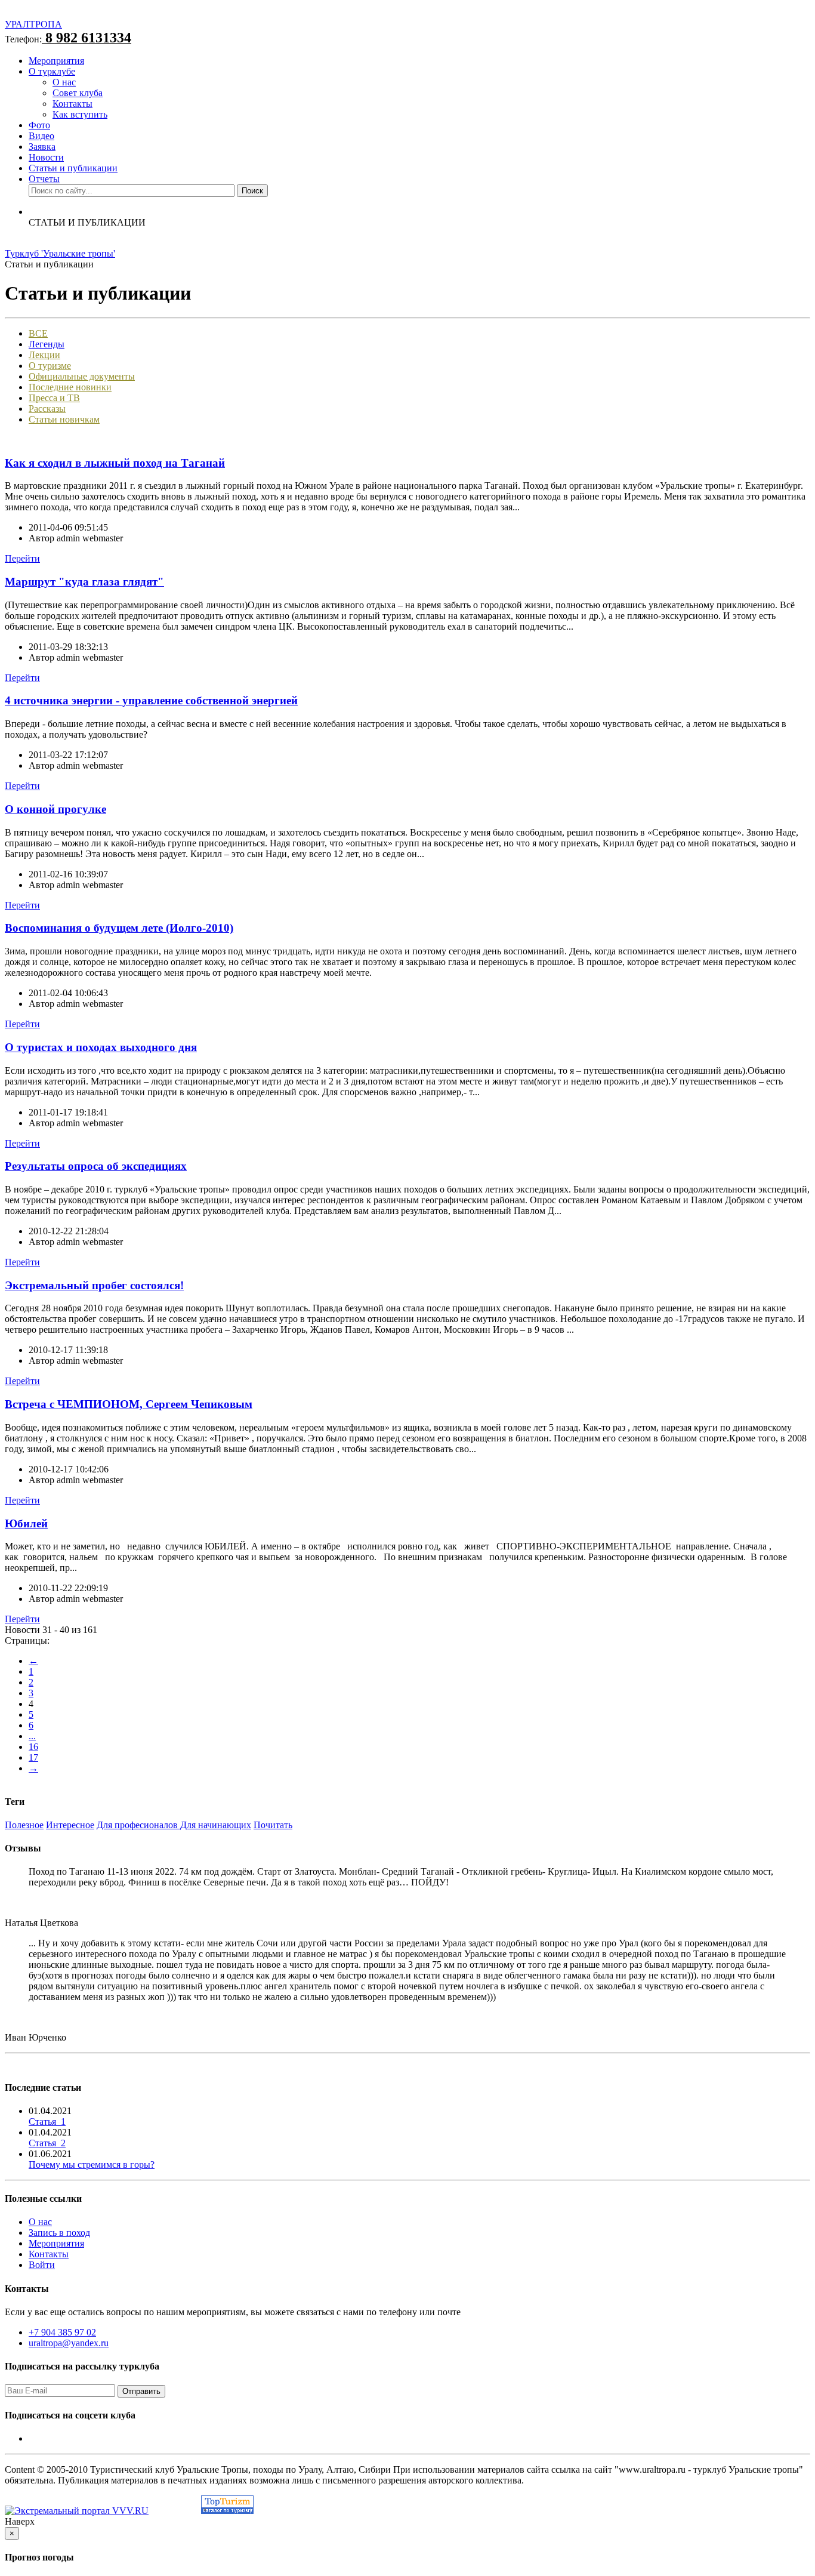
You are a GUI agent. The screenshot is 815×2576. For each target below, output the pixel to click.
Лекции (44, 355)
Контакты (72, 104)
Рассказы (47, 409)
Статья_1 (47, 2121)
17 (33, 1757)
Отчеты (44, 179)
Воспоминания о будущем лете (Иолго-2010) (119, 928)
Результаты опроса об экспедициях (96, 1166)
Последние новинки (70, 387)
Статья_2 (47, 2143)
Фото (39, 125)
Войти (42, 2265)
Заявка (42, 147)
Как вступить (80, 114)
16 (33, 1747)
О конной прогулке (55, 809)
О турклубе (52, 71)
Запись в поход (59, 2233)
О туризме (50, 366)
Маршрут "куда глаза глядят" (84, 582)
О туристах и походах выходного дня (101, 1047)
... (32, 1736)
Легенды (47, 344)
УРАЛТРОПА (33, 24)
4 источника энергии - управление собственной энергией (151, 700)
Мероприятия (56, 61)
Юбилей (26, 1523)
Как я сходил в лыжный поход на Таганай (115, 463)
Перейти (22, 558)
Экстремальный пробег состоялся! (94, 1285)
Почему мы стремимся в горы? (92, 2164)
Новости (46, 157)
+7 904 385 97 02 (62, 2332)
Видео (41, 136)
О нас (64, 82)
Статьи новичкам (64, 419)
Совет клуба (78, 93)
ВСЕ (38, 333)
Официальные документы (82, 376)
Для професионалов (138, 1825)
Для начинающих (216, 1825)
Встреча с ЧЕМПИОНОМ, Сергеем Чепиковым (129, 1404)
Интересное (70, 1825)
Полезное (24, 1825)
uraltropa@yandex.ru (69, 2343)
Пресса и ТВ (54, 398)
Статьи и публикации (73, 168)
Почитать (273, 1825)
